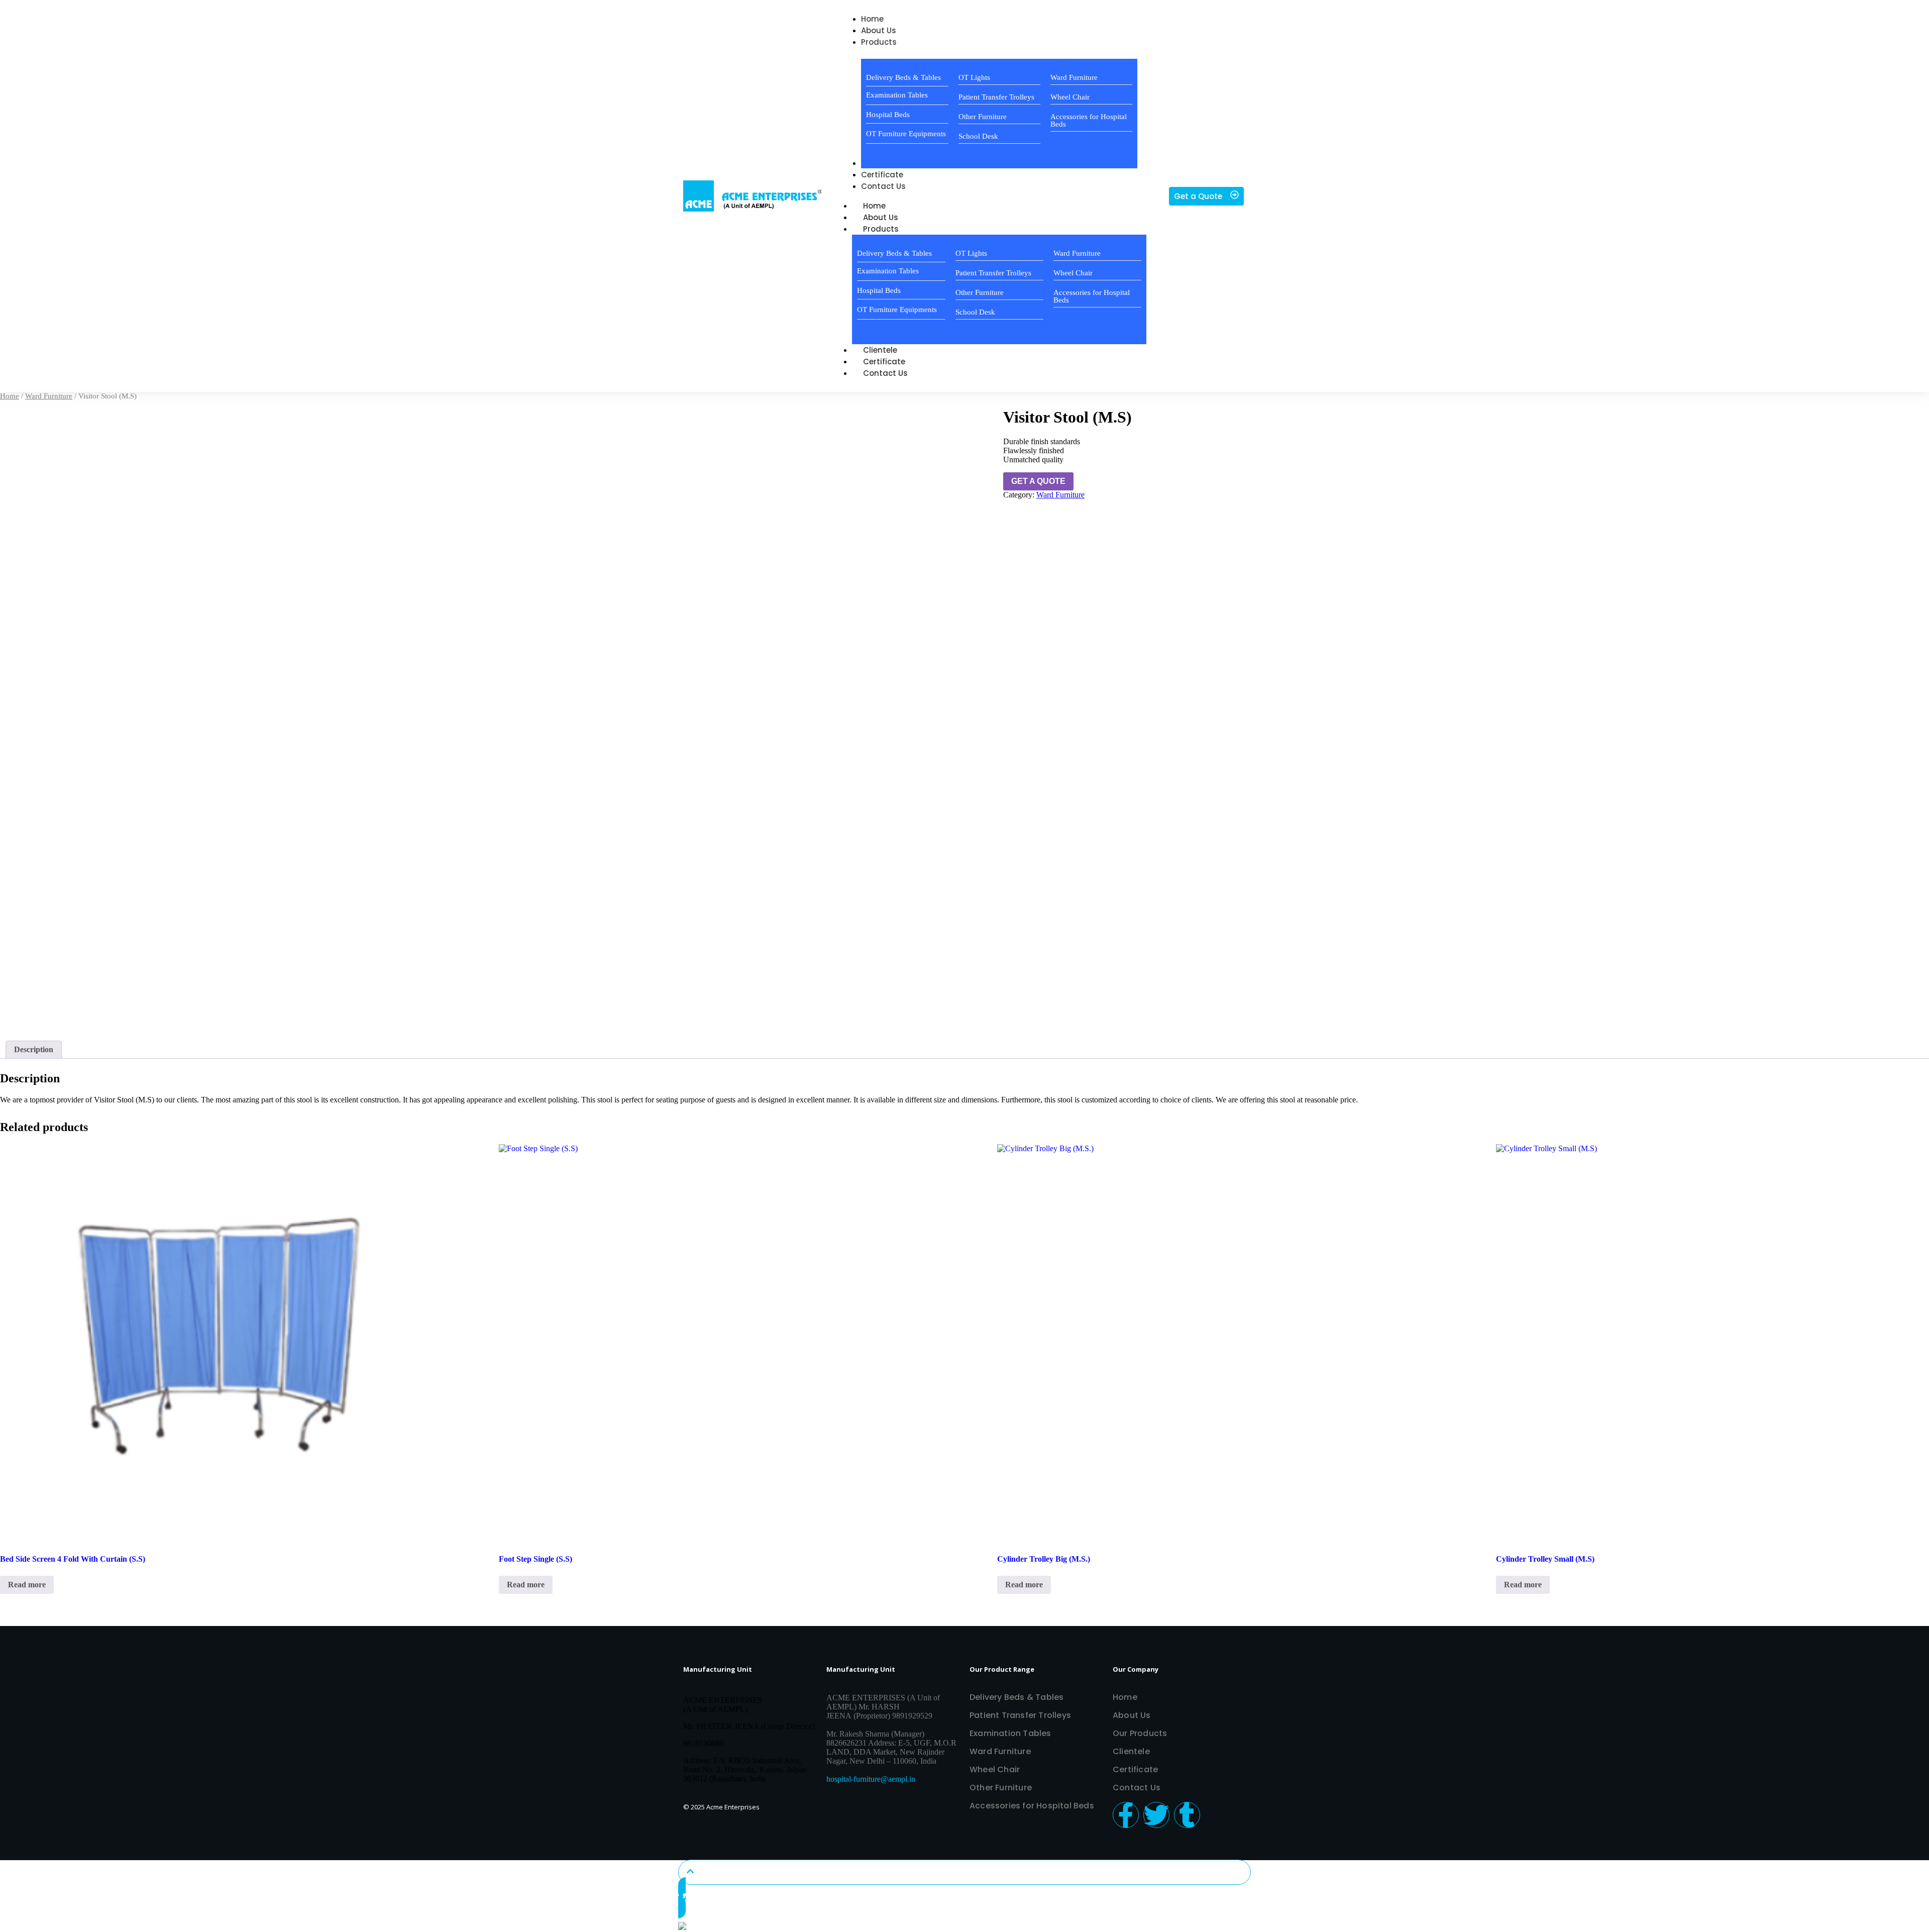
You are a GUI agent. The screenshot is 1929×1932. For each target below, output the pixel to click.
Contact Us (885, 373)
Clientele (1131, 1751)
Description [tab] (34, 1049)
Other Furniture (983, 117)
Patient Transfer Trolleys (996, 97)
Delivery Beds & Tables (903, 77)
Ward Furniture (1074, 77)
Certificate (1135, 1769)
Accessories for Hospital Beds (1089, 120)
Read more (27, 1585)
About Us (1132, 1715)
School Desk (978, 136)
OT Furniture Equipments (906, 134)
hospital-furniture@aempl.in (871, 1779)
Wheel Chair (1070, 97)
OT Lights (974, 77)
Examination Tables (897, 95)
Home (10, 396)
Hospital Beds (888, 115)
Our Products (1140, 1733)
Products (881, 229)
